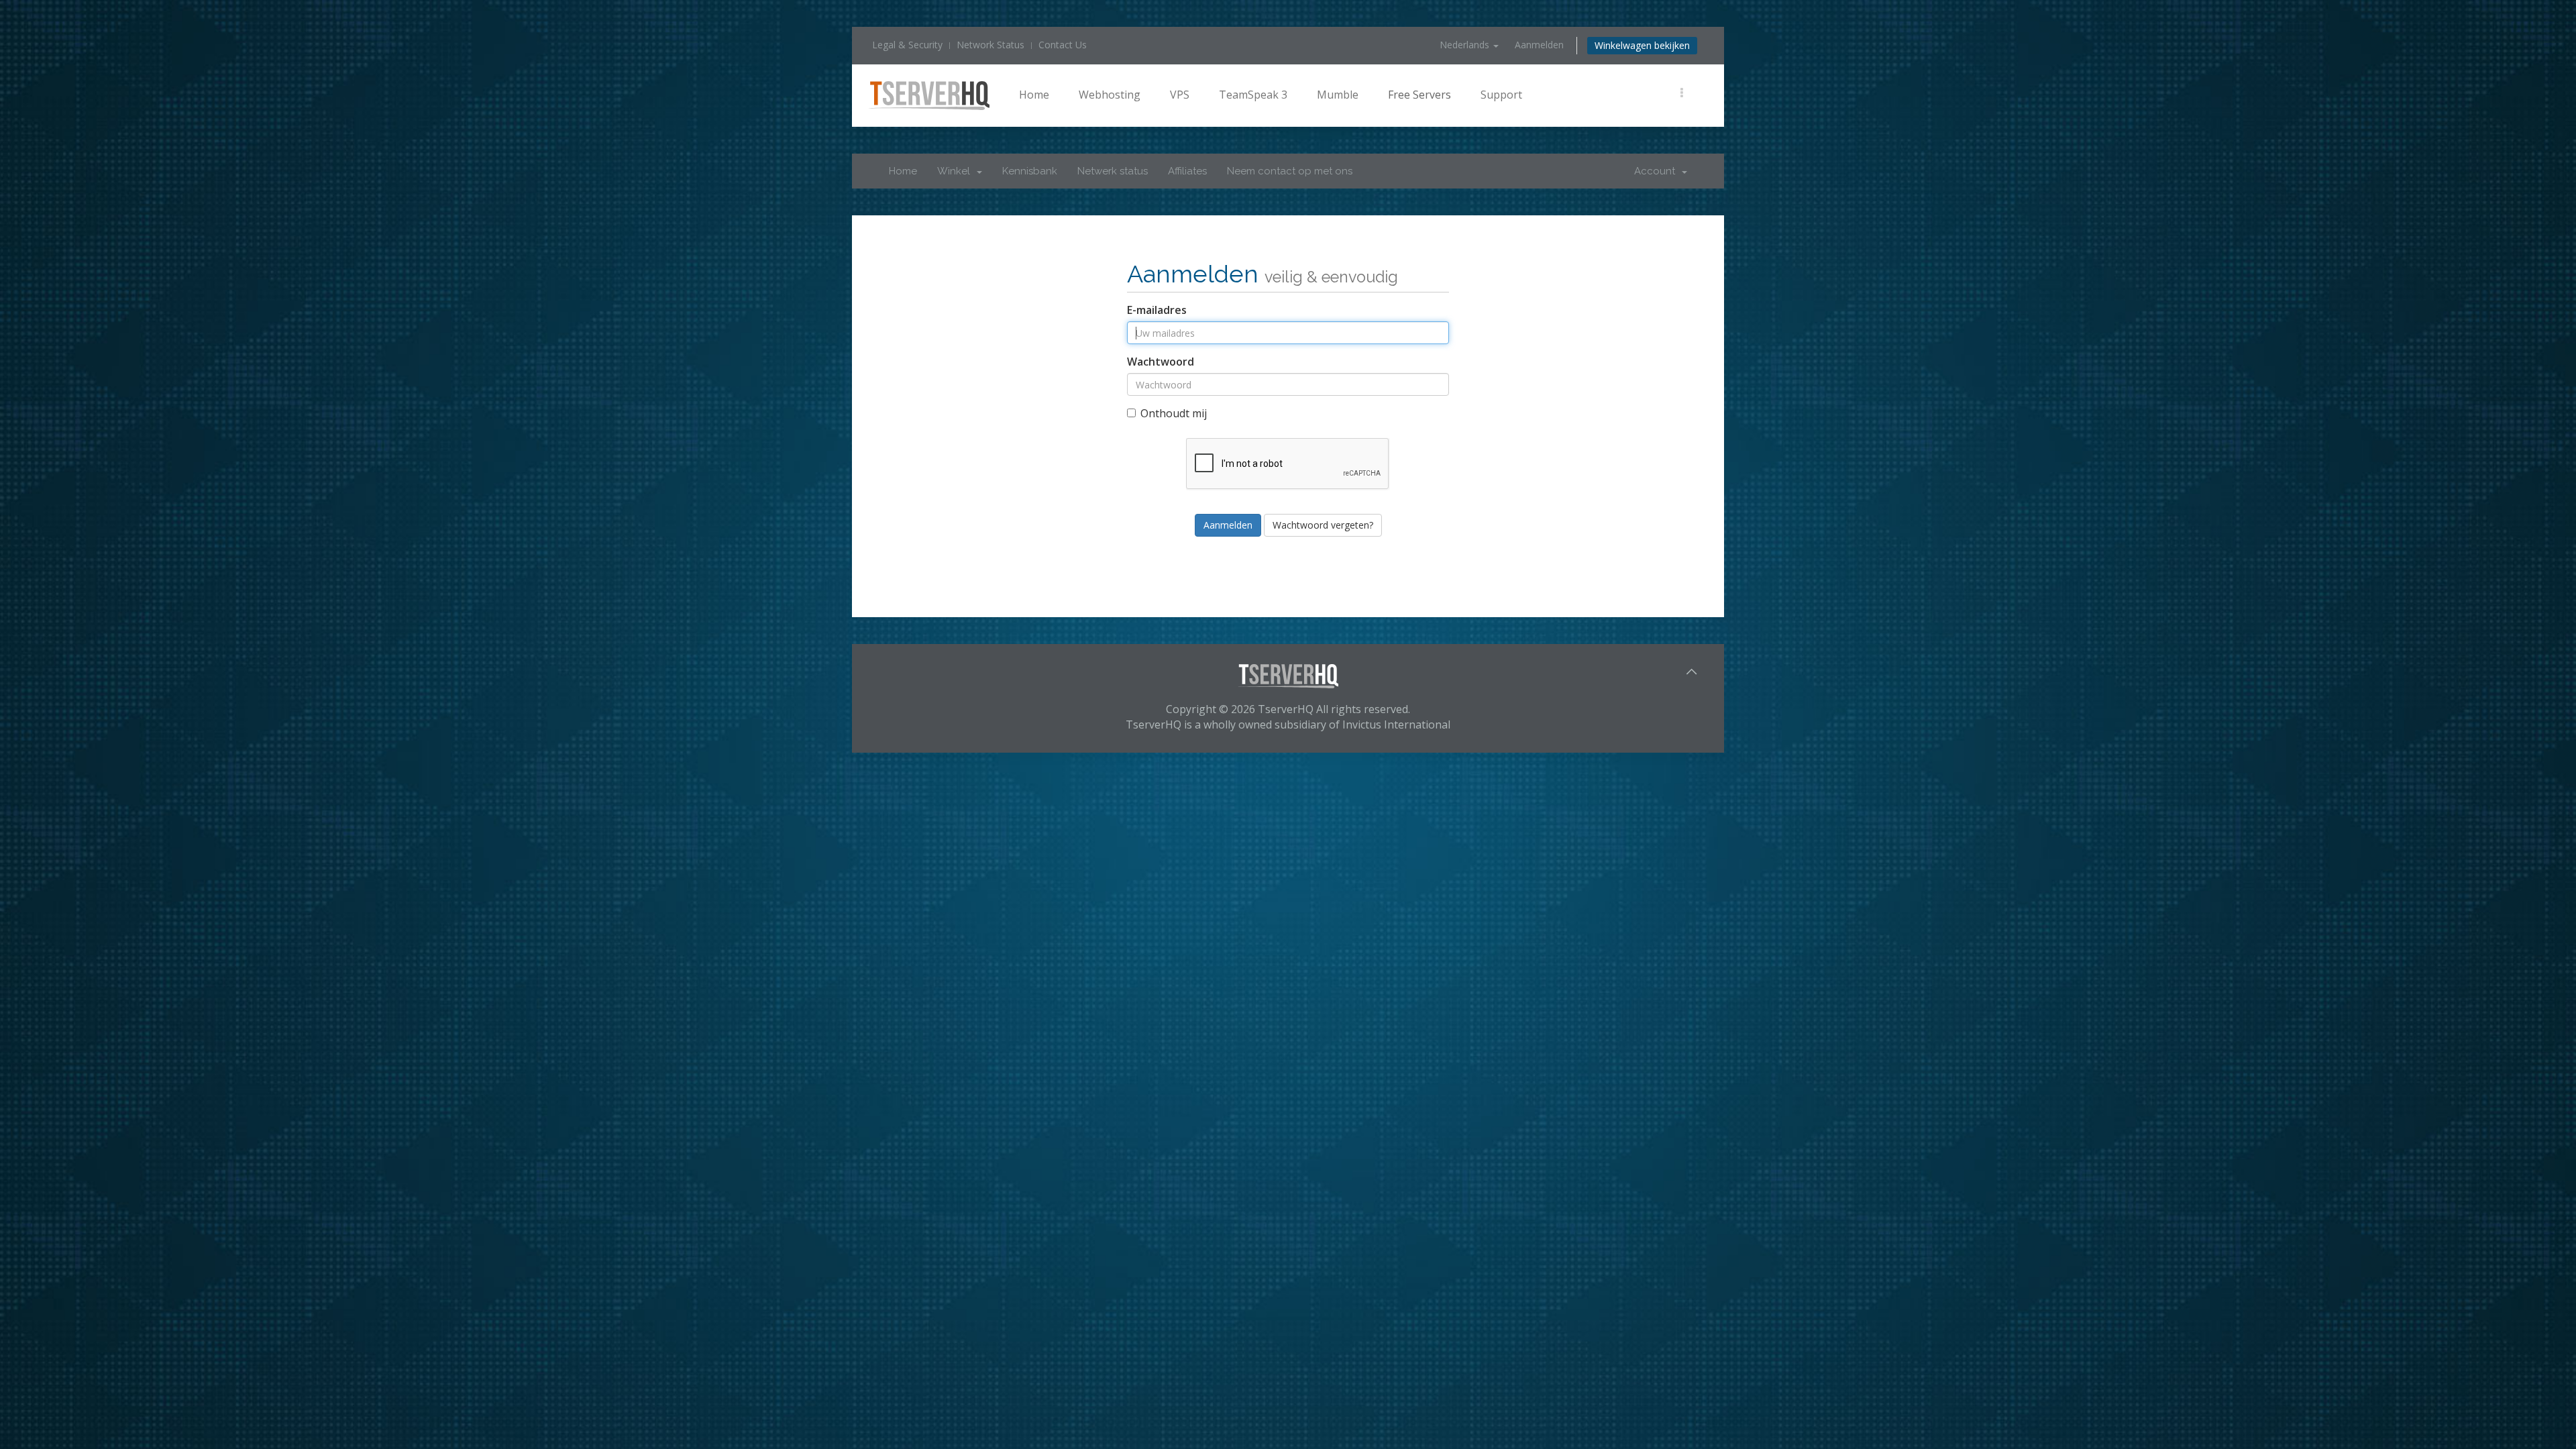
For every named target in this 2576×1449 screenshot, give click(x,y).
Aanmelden (1539, 45)
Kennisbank (1030, 171)
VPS (1180, 95)
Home (1034, 95)
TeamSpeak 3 (1253, 95)
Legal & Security (907, 45)
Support (1501, 95)
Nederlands (1466, 45)
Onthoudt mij (1174, 413)
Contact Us (1063, 45)
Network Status (990, 45)
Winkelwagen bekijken (1642, 45)
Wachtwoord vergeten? (1323, 525)
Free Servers (1419, 95)
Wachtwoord (1161, 362)
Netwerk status (1113, 171)
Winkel (956, 171)
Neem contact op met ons (1290, 171)
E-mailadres (1157, 310)
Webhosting (1110, 95)
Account (1657, 171)
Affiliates (1187, 171)
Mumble (1338, 95)
